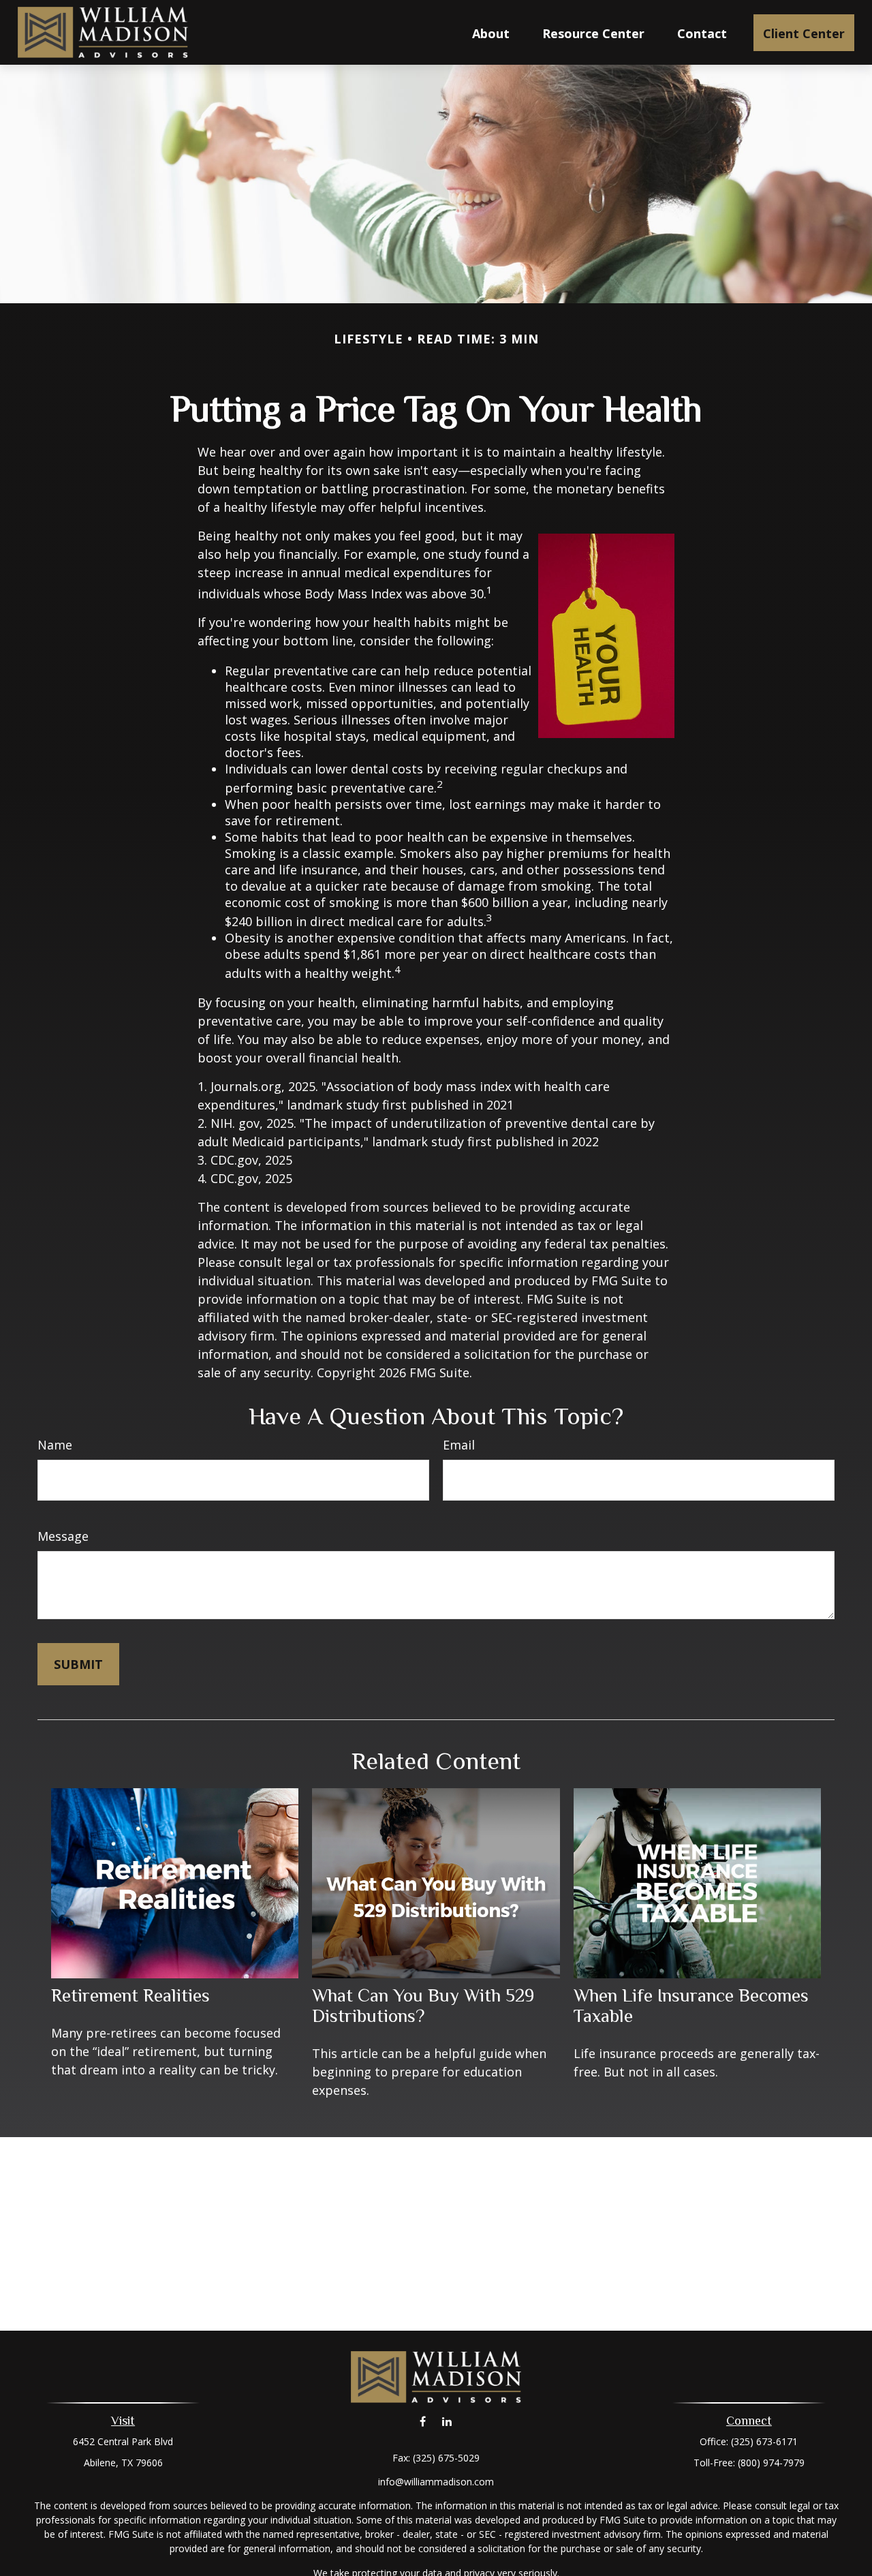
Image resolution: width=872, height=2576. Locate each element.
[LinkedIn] (447, 2422)
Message (63, 1536)
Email (459, 1445)
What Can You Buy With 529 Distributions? (423, 2006)
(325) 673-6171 (764, 2441)
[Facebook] (423, 2422)
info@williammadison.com (436, 2482)
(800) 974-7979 (771, 2463)
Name (55, 1445)
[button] (491, 33)
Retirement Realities (130, 1995)
